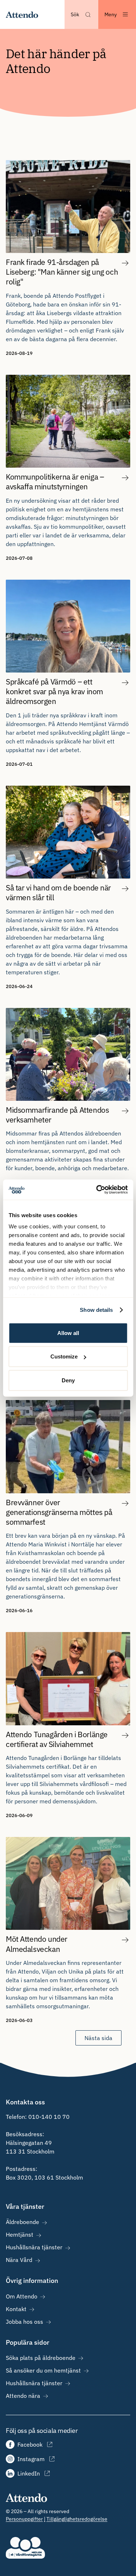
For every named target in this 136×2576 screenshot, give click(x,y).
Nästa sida (98, 2038)
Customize (64, 1356)
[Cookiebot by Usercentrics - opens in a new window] (97, 1190)
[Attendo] (27, 2497)
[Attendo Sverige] (22, 14)
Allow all (68, 1333)
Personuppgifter (24, 2519)
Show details (96, 1310)
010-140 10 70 (49, 2117)
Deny (68, 1380)
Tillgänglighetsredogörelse (77, 2519)
